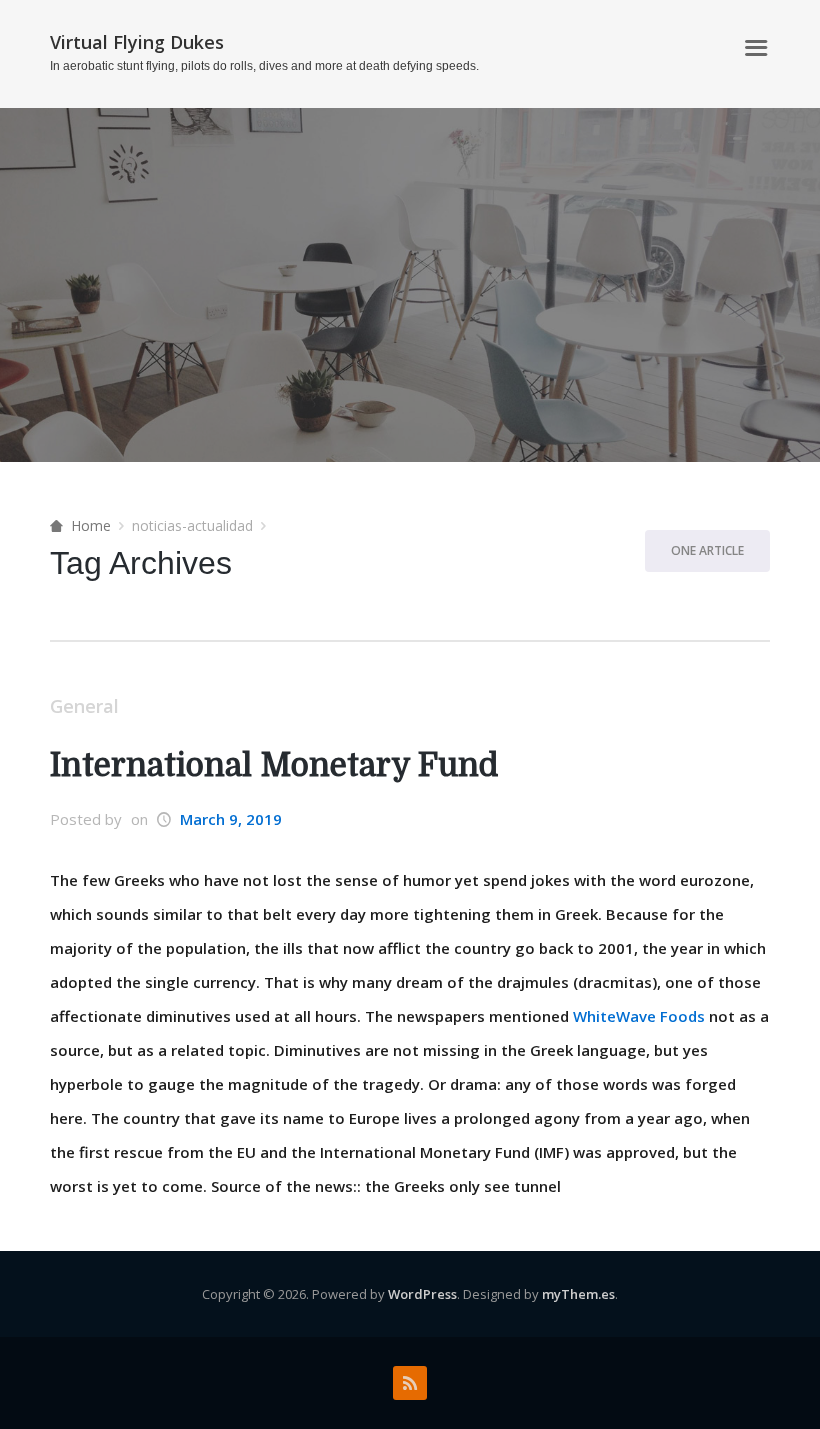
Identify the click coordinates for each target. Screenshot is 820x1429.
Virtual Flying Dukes (137, 42)
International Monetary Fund (274, 765)
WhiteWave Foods (639, 1016)
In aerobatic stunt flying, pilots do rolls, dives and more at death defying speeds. (264, 66)
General (84, 706)
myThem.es (578, 1294)
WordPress (422, 1294)
